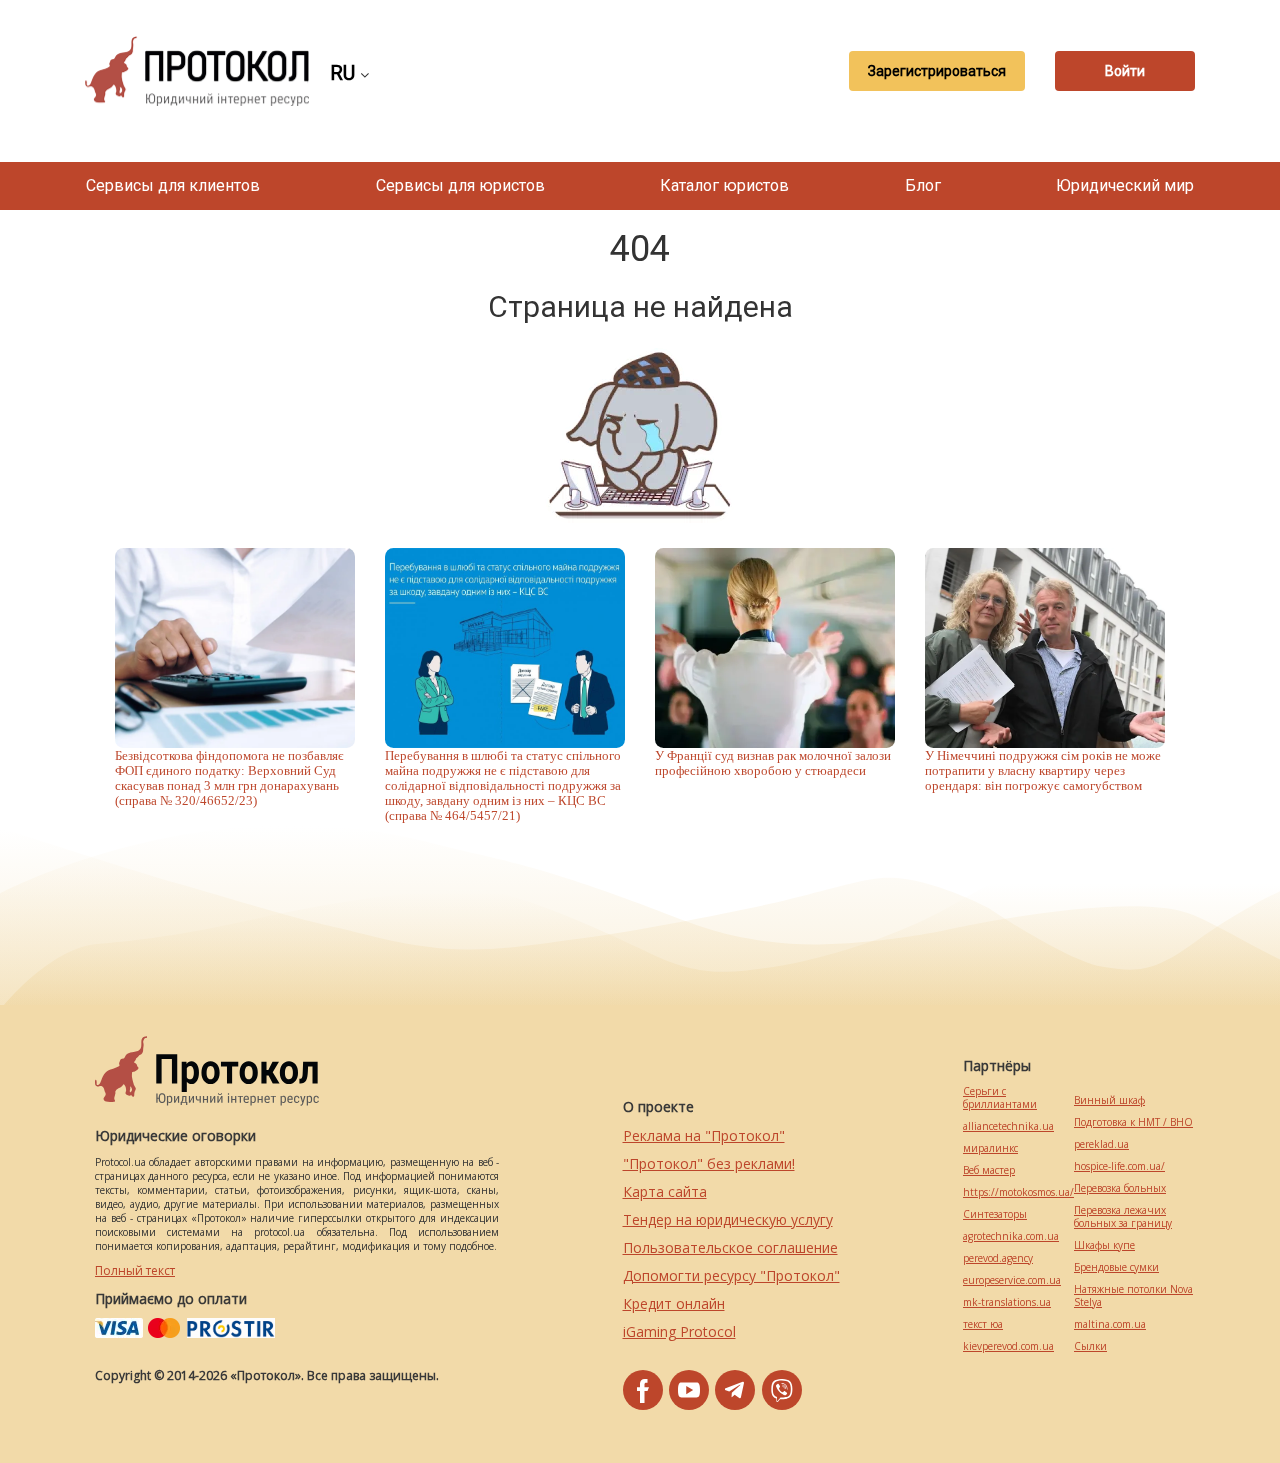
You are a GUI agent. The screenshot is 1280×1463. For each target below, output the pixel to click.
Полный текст (135, 1270)
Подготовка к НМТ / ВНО (1133, 1122)
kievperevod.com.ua (1008, 1346)
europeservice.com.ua (1012, 1280)
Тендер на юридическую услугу (728, 1219)
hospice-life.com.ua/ (1119, 1166)
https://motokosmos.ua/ (1018, 1192)
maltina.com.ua (1110, 1324)
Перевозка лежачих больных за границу (1123, 1217)
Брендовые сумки (1116, 1267)
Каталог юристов (724, 185)
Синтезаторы (995, 1214)
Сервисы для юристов (460, 185)
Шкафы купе (1104, 1245)
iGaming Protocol (679, 1331)
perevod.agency (998, 1258)
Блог (923, 185)
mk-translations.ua (1007, 1302)
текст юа (983, 1324)
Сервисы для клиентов (173, 185)
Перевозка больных (1120, 1188)
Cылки (1090, 1346)
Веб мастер (989, 1170)
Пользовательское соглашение (730, 1247)
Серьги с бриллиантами (1000, 1098)
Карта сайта (665, 1191)
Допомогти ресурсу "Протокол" (731, 1275)
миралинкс (990, 1148)
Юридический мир (1125, 185)
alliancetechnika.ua (1008, 1126)
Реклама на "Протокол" (704, 1135)
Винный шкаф (1109, 1100)
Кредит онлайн (674, 1303)
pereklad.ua (1101, 1144)
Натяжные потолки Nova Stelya (1133, 1296)
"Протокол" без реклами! (709, 1163)
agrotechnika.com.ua (1011, 1236)
